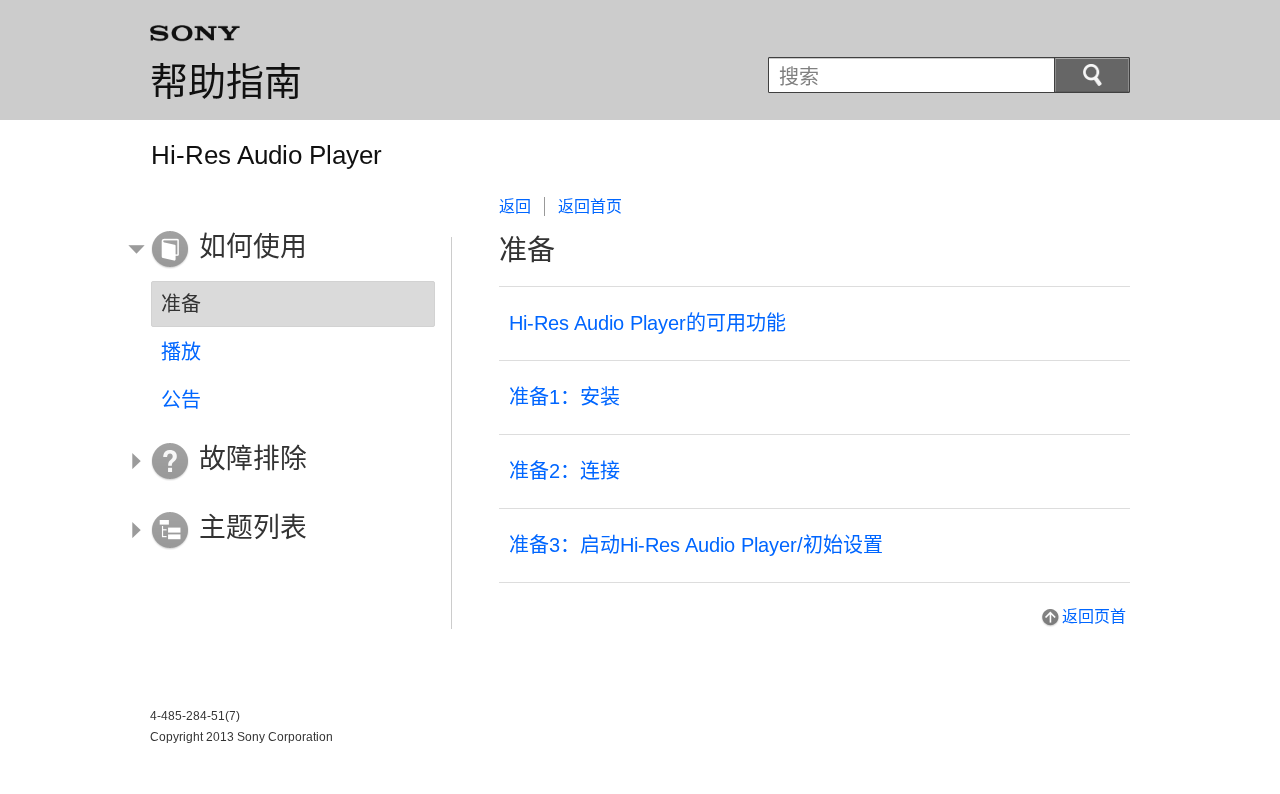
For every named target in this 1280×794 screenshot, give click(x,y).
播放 (181, 352)
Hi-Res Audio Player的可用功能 (647, 323)
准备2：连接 (564, 471)
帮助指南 (226, 82)
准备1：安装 (564, 397)
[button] (278, 250)
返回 (515, 206)
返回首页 (590, 206)
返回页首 (1094, 616)
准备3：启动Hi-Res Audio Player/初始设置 (696, 545)
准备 (181, 304)
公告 (181, 400)
